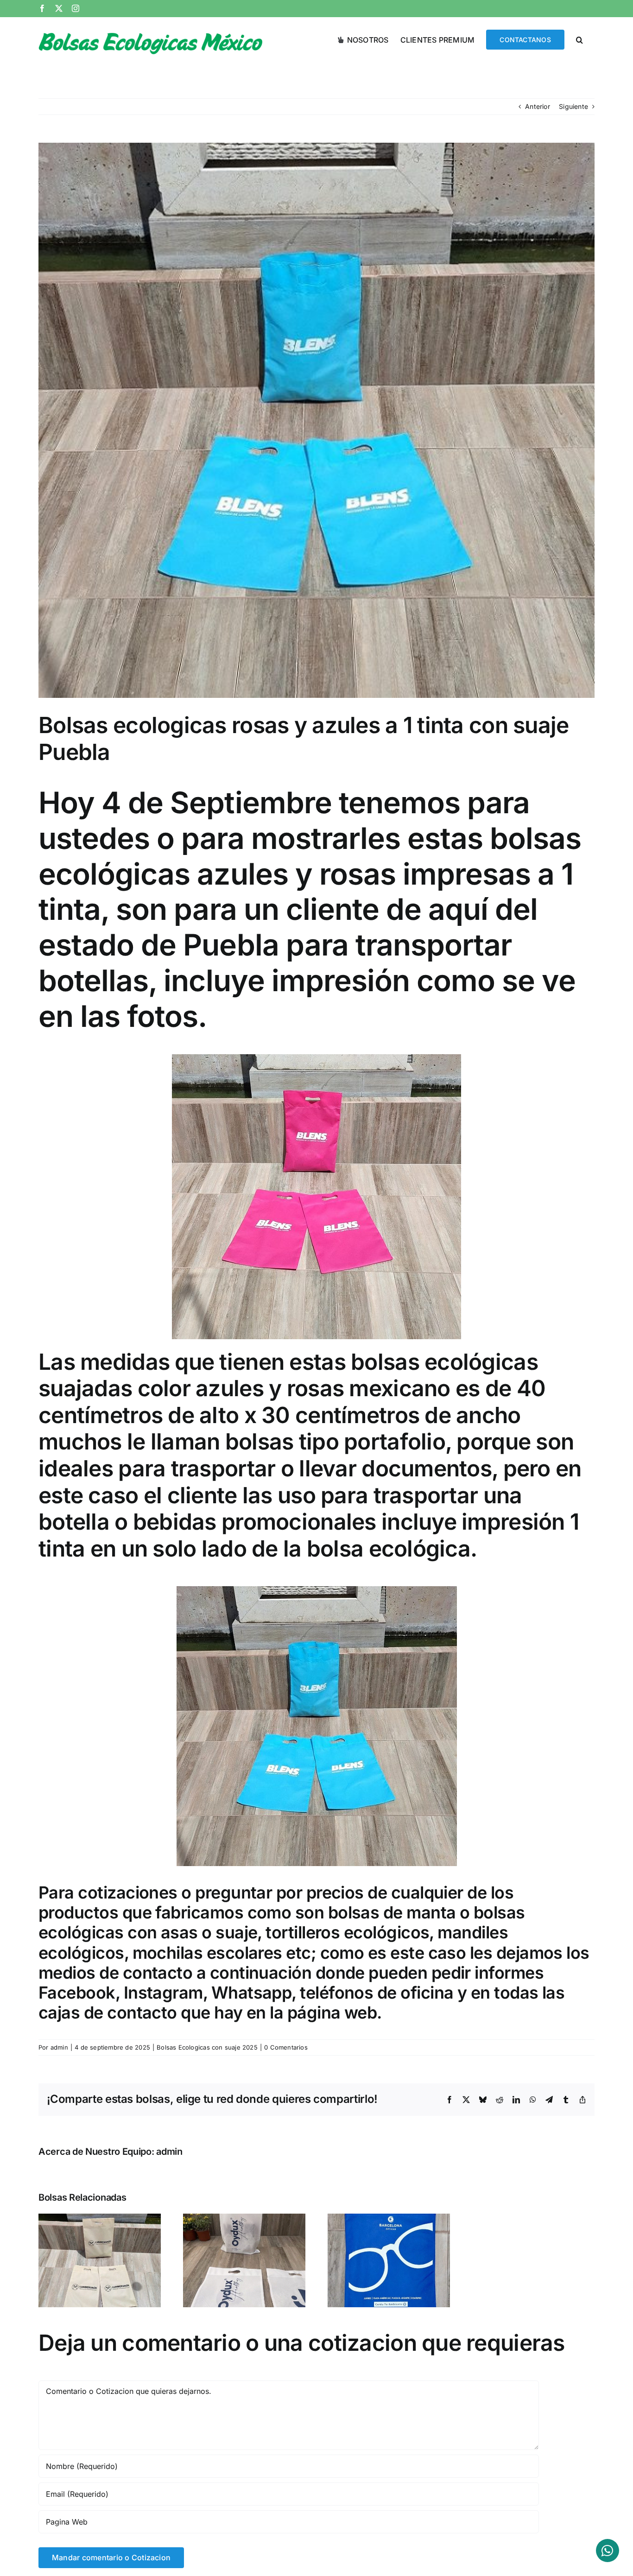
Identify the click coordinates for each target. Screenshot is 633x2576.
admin (59, 2047)
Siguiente (573, 106)
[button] (579, 39)
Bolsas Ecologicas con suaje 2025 (207, 2047)
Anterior (538, 106)
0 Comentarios (286, 2047)
